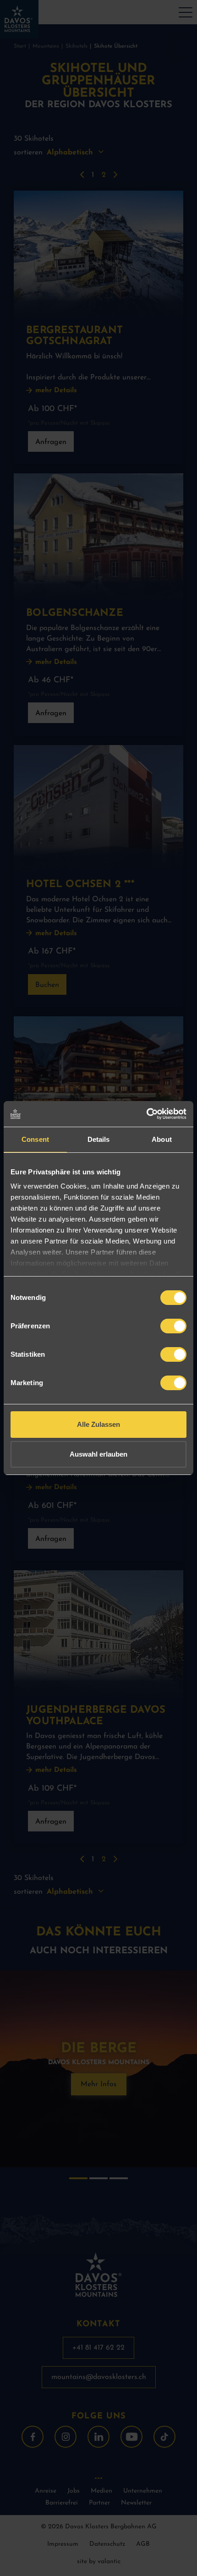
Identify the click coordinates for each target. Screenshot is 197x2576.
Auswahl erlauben (98, 1454)
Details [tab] (99, 1139)
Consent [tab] (35, 1139)
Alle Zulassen (98, 1424)
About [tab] (162, 1139)
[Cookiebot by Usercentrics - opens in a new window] (146, 1114)
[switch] (173, 1326)
